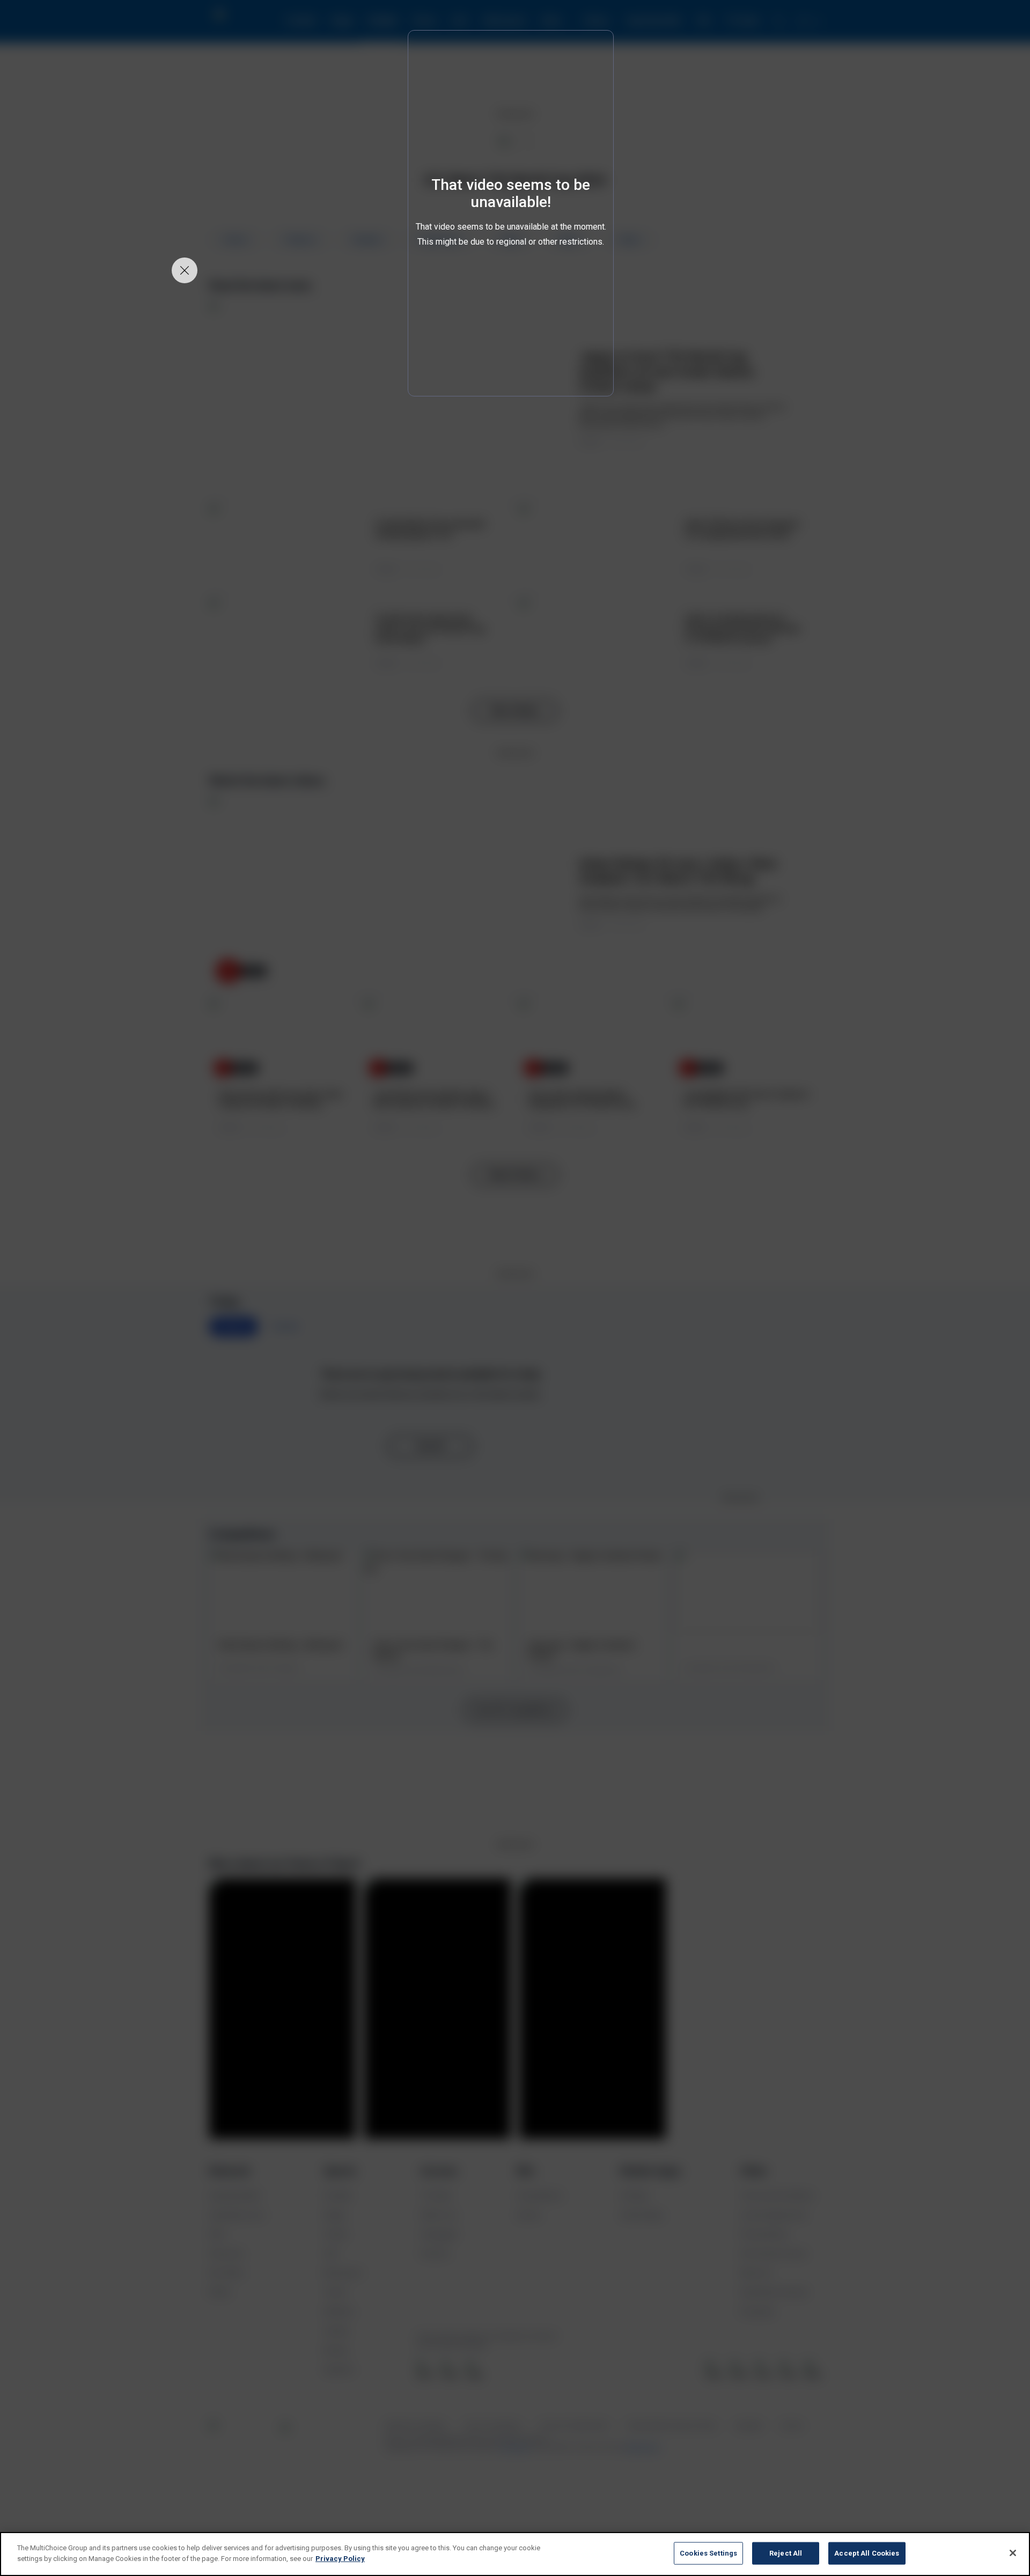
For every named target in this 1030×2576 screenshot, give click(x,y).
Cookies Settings (708, 2553)
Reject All (786, 2553)
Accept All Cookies (867, 2553)
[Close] (1013, 2553)
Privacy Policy (340, 2558)
